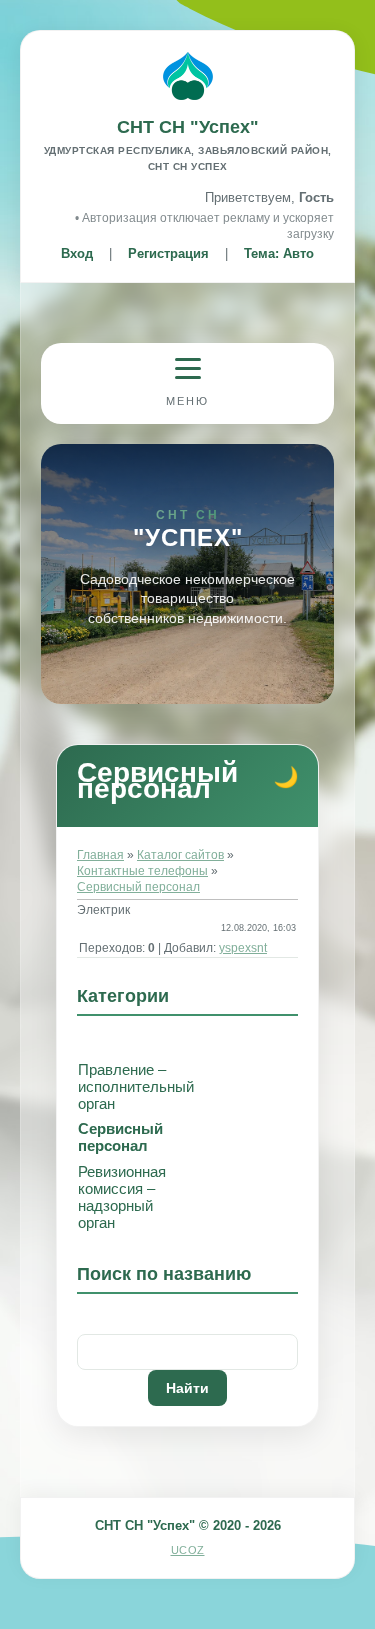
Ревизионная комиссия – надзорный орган (122, 1197)
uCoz (188, 1550)
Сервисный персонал (138, 887)
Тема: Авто (279, 253)
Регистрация (168, 253)
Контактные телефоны (142, 871)
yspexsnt (243, 948)
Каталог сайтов (180, 855)
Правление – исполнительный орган (136, 1086)
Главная (100, 855)
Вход (77, 253)
